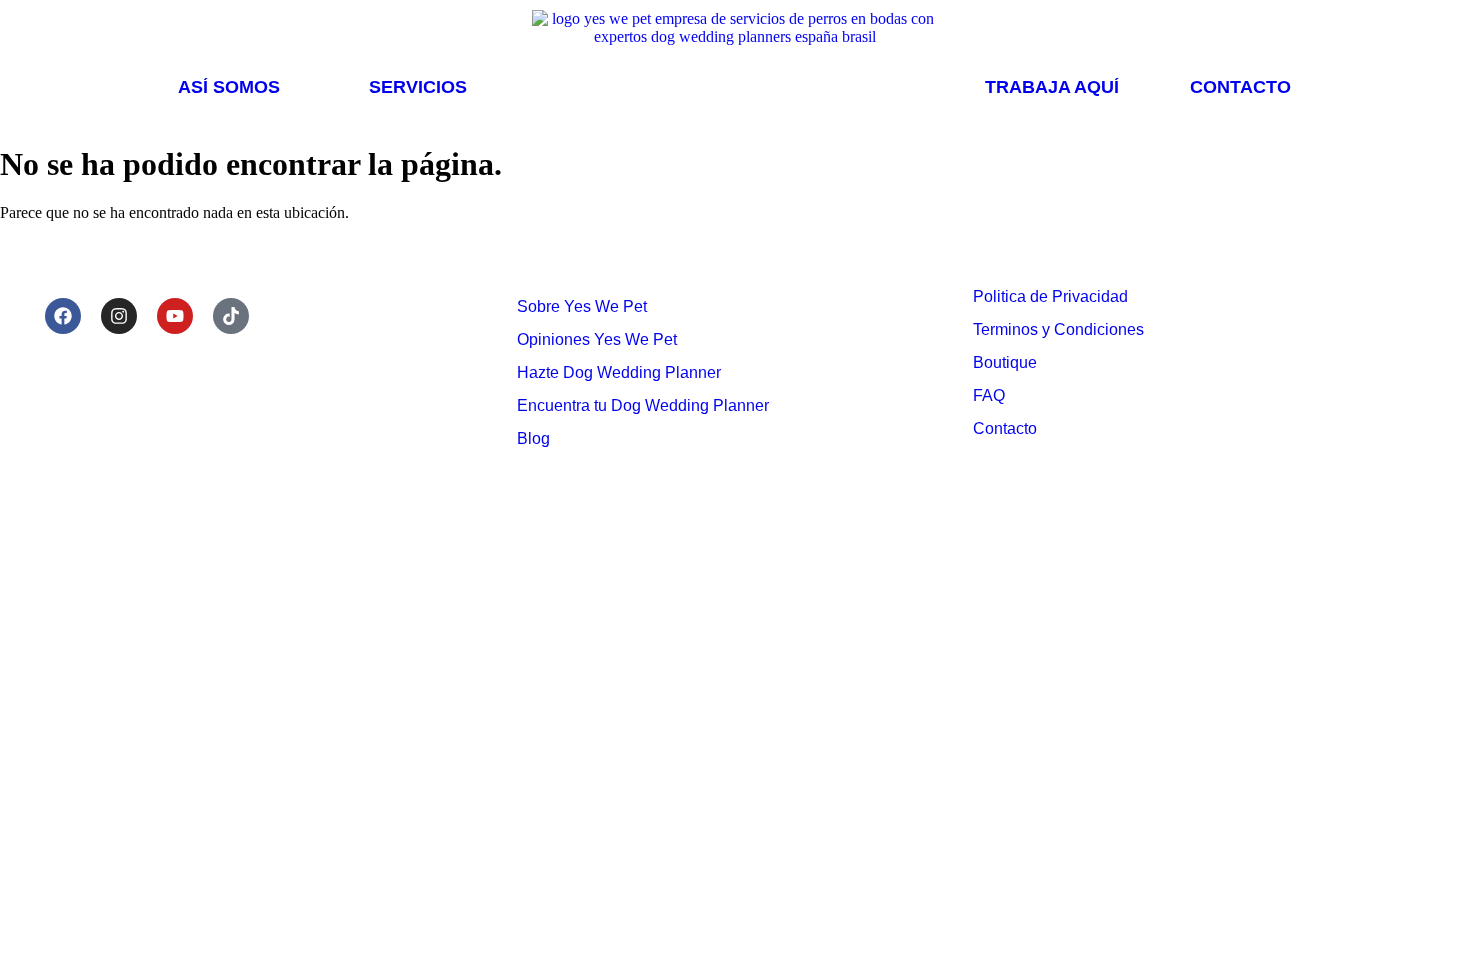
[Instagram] (119, 316)
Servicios (418, 87)
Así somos (229, 87)
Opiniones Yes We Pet (597, 339)
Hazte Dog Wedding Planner (619, 372)
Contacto (1240, 87)
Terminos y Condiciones (1058, 329)
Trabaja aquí (1052, 87)
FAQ (989, 395)
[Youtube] (175, 316)
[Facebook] (63, 316)
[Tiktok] (231, 316)
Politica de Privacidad (1050, 296)
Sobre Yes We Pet (582, 306)
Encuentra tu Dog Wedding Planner (643, 405)
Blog (533, 438)
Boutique (1005, 362)
